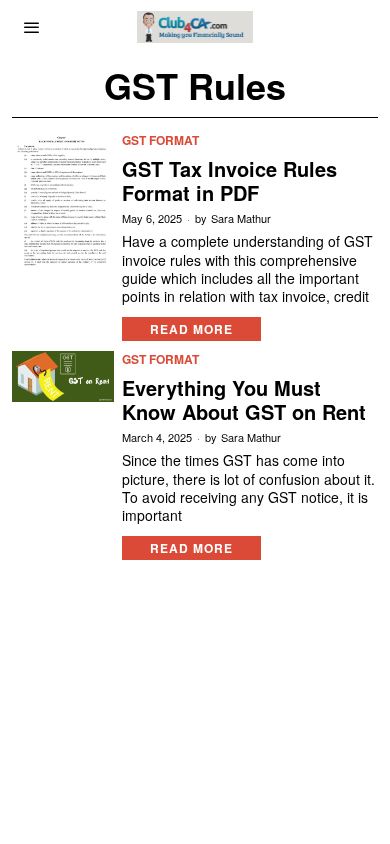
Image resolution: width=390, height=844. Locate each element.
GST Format (160, 140)
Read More (191, 329)
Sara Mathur (241, 218)
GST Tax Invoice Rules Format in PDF (229, 181)
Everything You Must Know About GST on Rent (244, 400)
